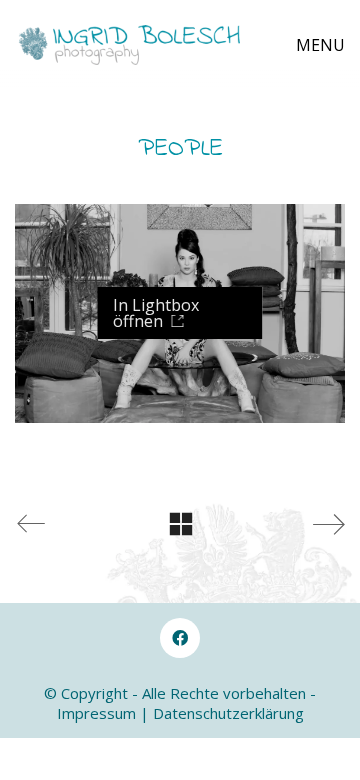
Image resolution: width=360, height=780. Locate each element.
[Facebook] (180, 638)
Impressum (96, 713)
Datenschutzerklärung (228, 713)
